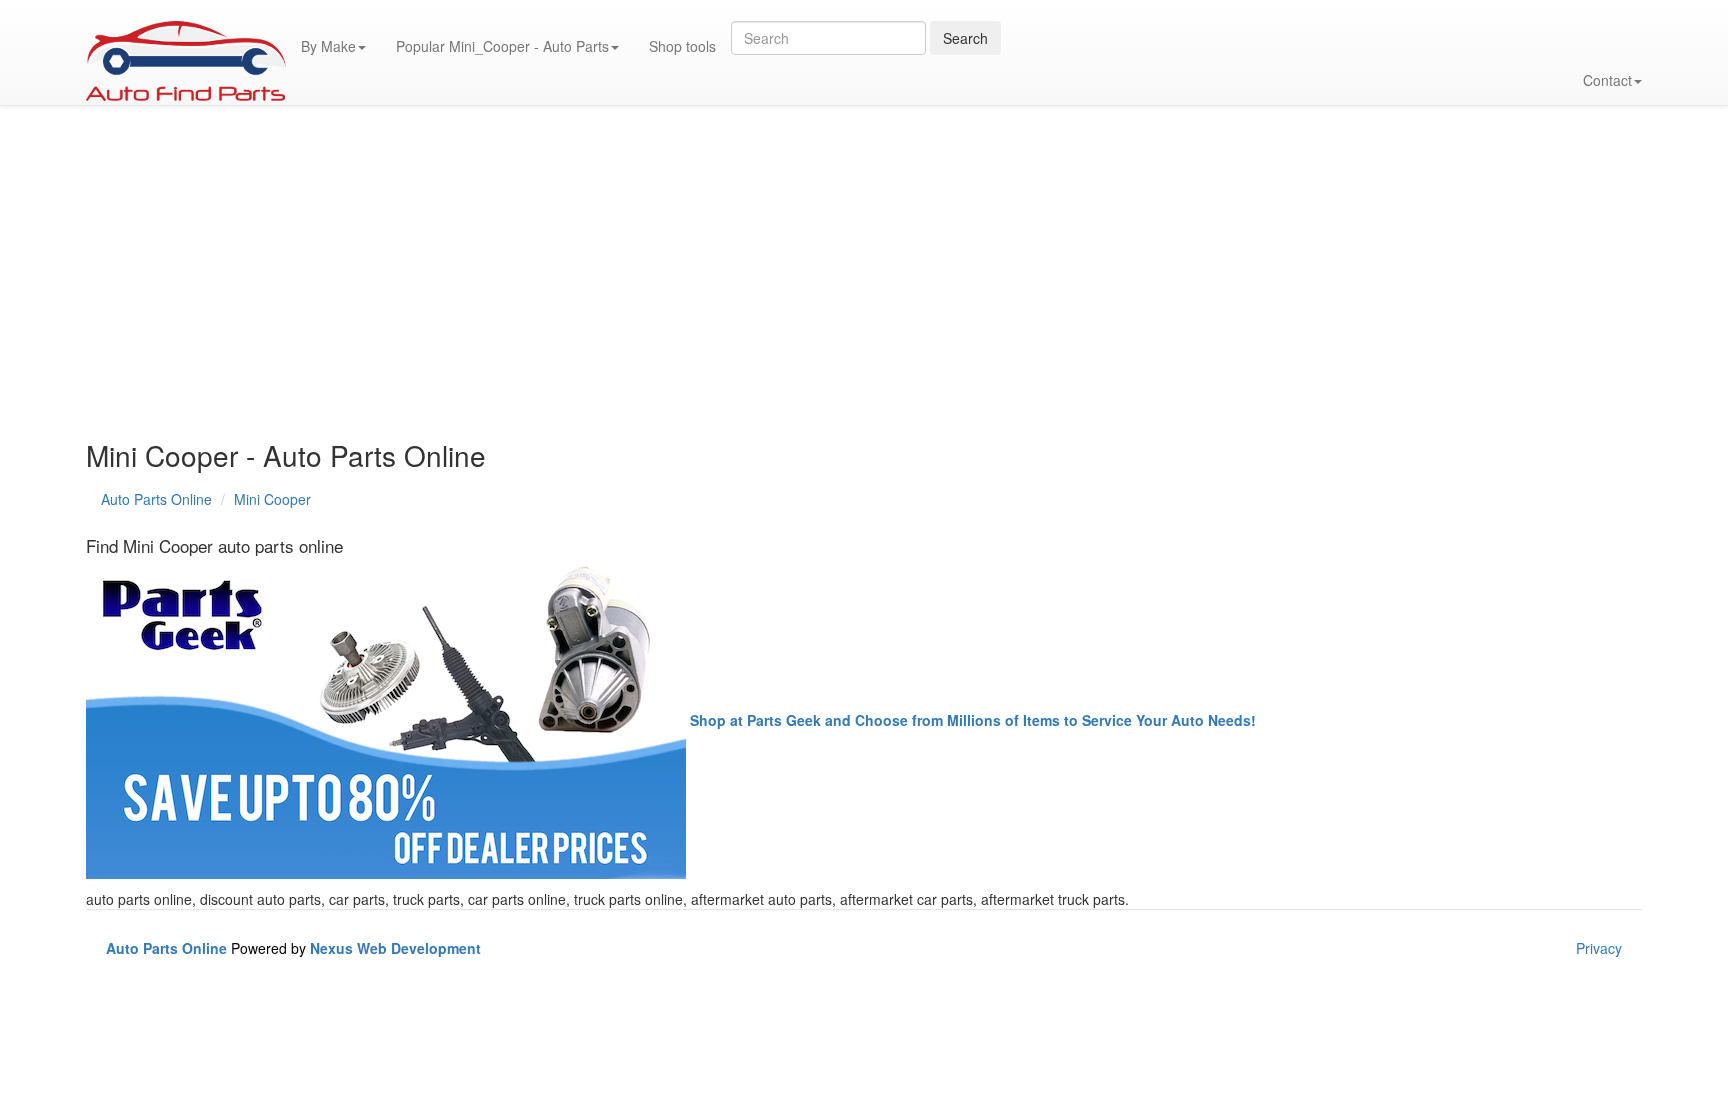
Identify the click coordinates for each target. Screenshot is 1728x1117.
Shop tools (682, 46)
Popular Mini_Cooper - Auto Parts (502, 46)
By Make (328, 46)
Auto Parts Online (156, 499)
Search (965, 38)
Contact (1607, 80)
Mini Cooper (272, 499)
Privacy (1599, 948)
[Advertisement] (686, 280)
